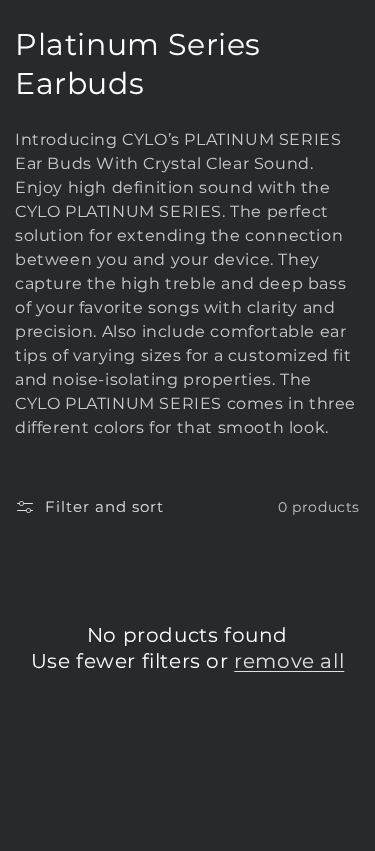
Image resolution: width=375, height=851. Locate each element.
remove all (289, 661)
